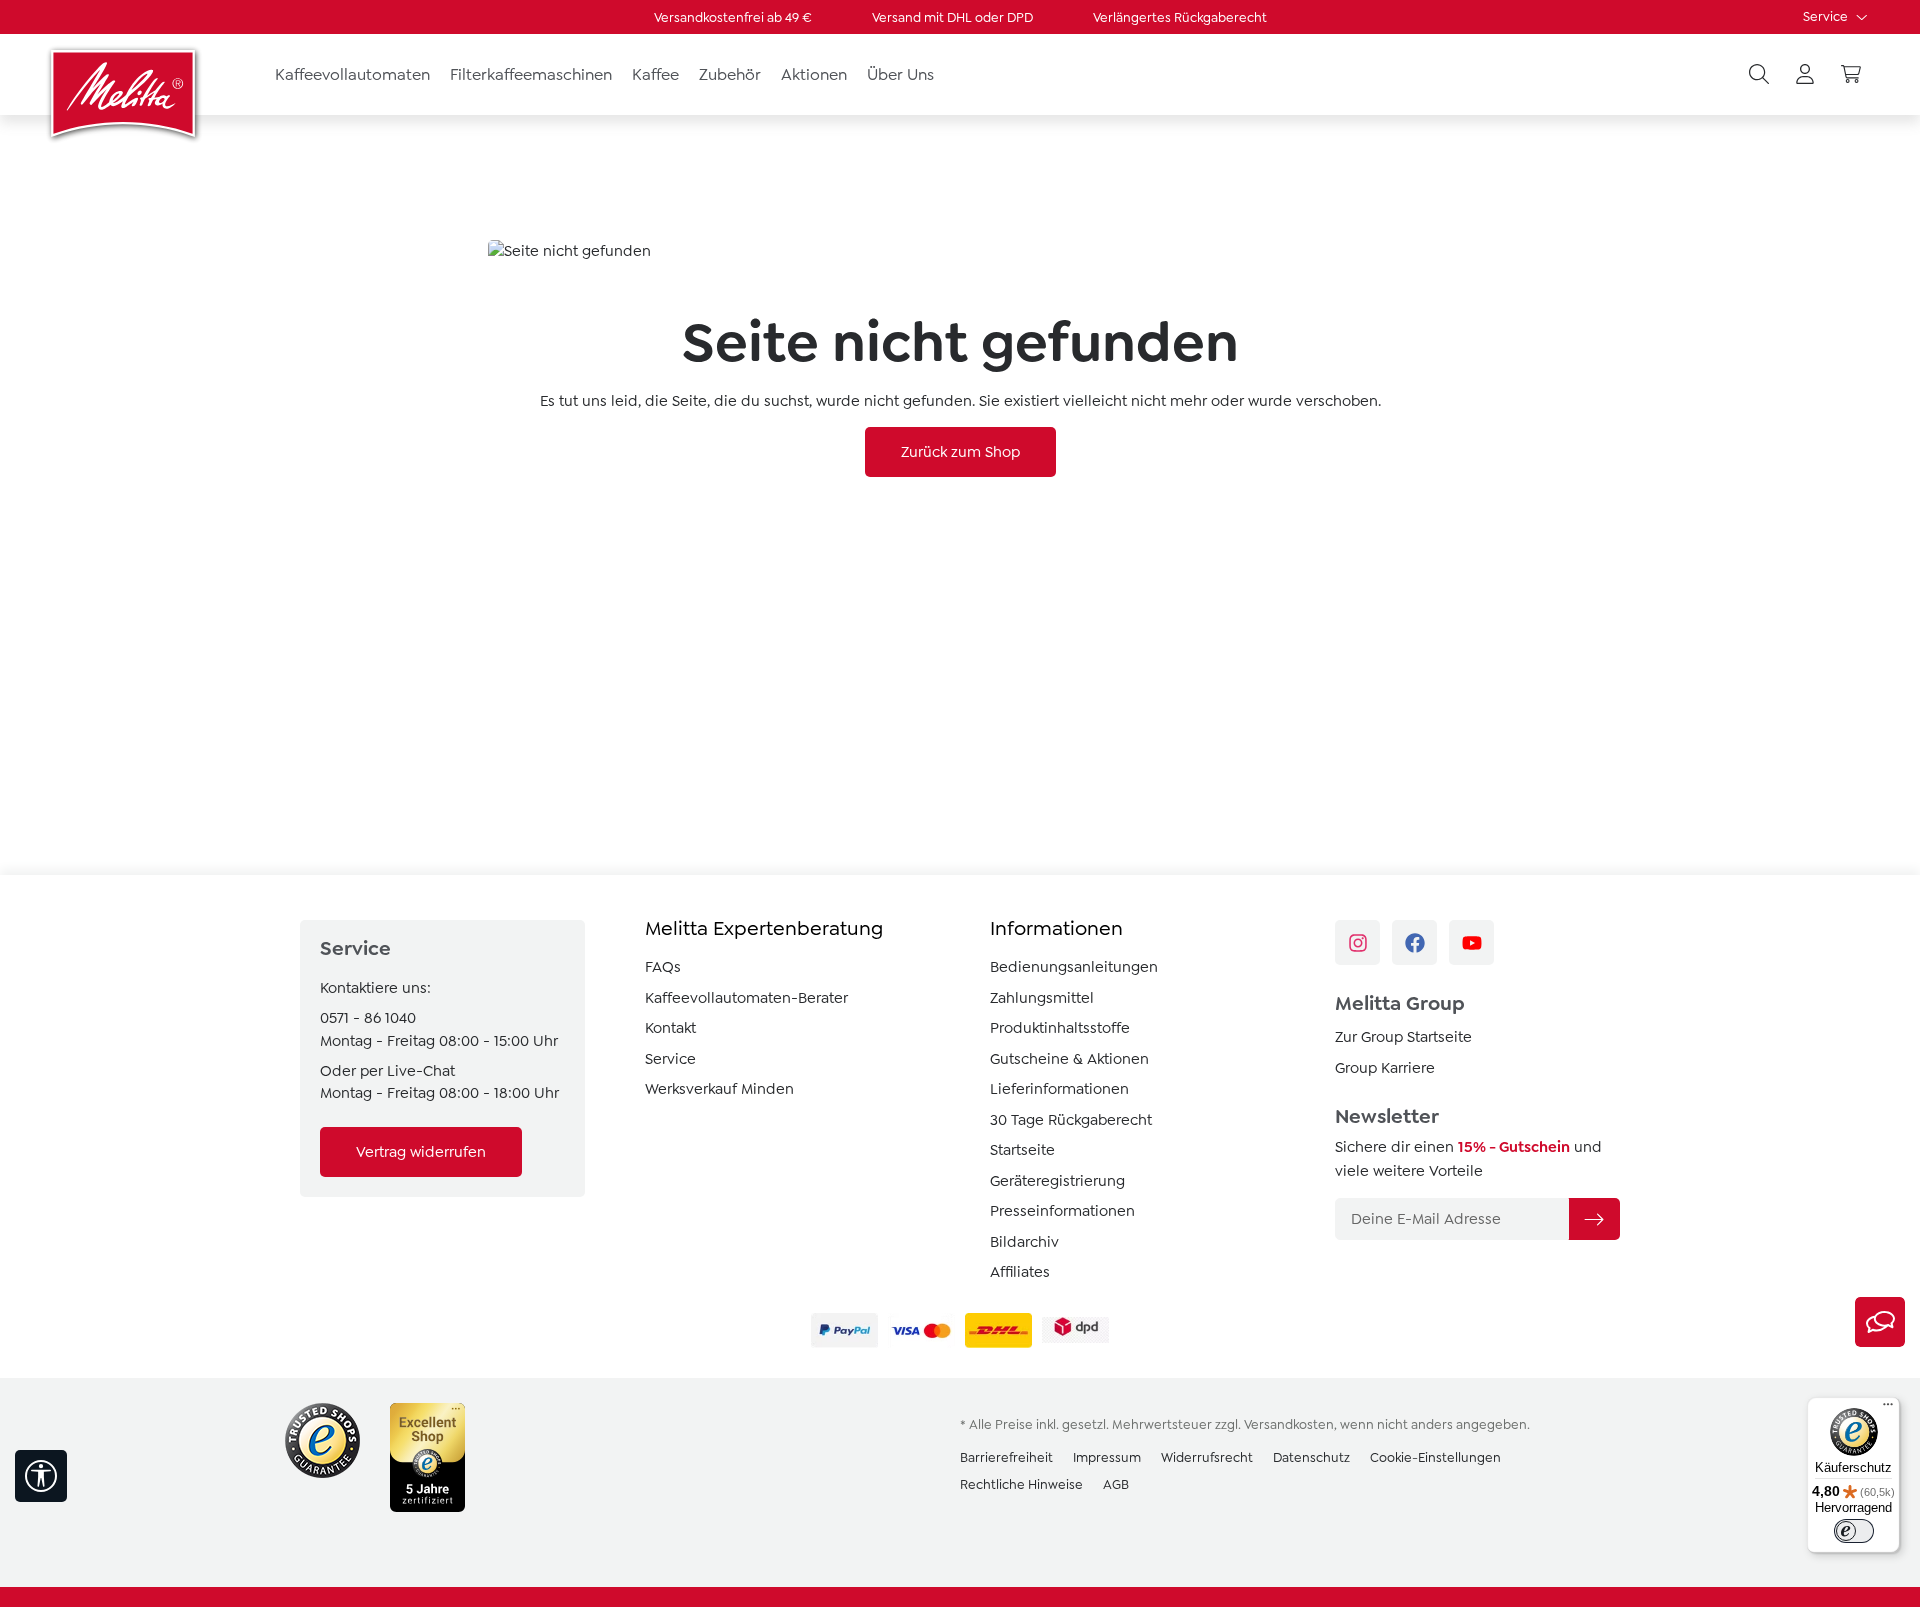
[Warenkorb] (1851, 75)
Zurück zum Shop (960, 452)
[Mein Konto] (1805, 75)
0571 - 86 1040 (368, 1018)
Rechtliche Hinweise (1021, 1484)
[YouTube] (1471, 942)
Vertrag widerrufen (421, 1152)
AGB (1116, 1484)
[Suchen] (1759, 75)
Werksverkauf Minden (719, 1089)
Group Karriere (1385, 1068)
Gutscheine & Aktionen (1069, 1059)
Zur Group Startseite (1403, 1037)
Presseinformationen (1062, 1211)
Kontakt (670, 1028)
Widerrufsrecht (1207, 1457)
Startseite (1022, 1150)
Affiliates (1020, 1272)
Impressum (1107, 1457)
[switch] (1854, 1531)
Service (1827, 16)
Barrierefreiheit (1006, 1457)
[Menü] (1888, 1409)
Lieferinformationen (1059, 1089)
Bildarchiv (1024, 1242)
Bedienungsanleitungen (1074, 967)
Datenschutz (1311, 1457)
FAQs (663, 967)
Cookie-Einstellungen (1435, 1457)
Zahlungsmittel (1042, 998)
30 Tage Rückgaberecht (1071, 1120)
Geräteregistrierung (1057, 1181)
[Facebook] (1414, 942)
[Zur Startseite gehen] (125, 93)
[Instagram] (1357, 942)
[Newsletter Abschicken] (1594, 1219)
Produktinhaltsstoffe (1060, 1028)
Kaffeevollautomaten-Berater (746, 998)
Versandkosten (1289, 1424)
